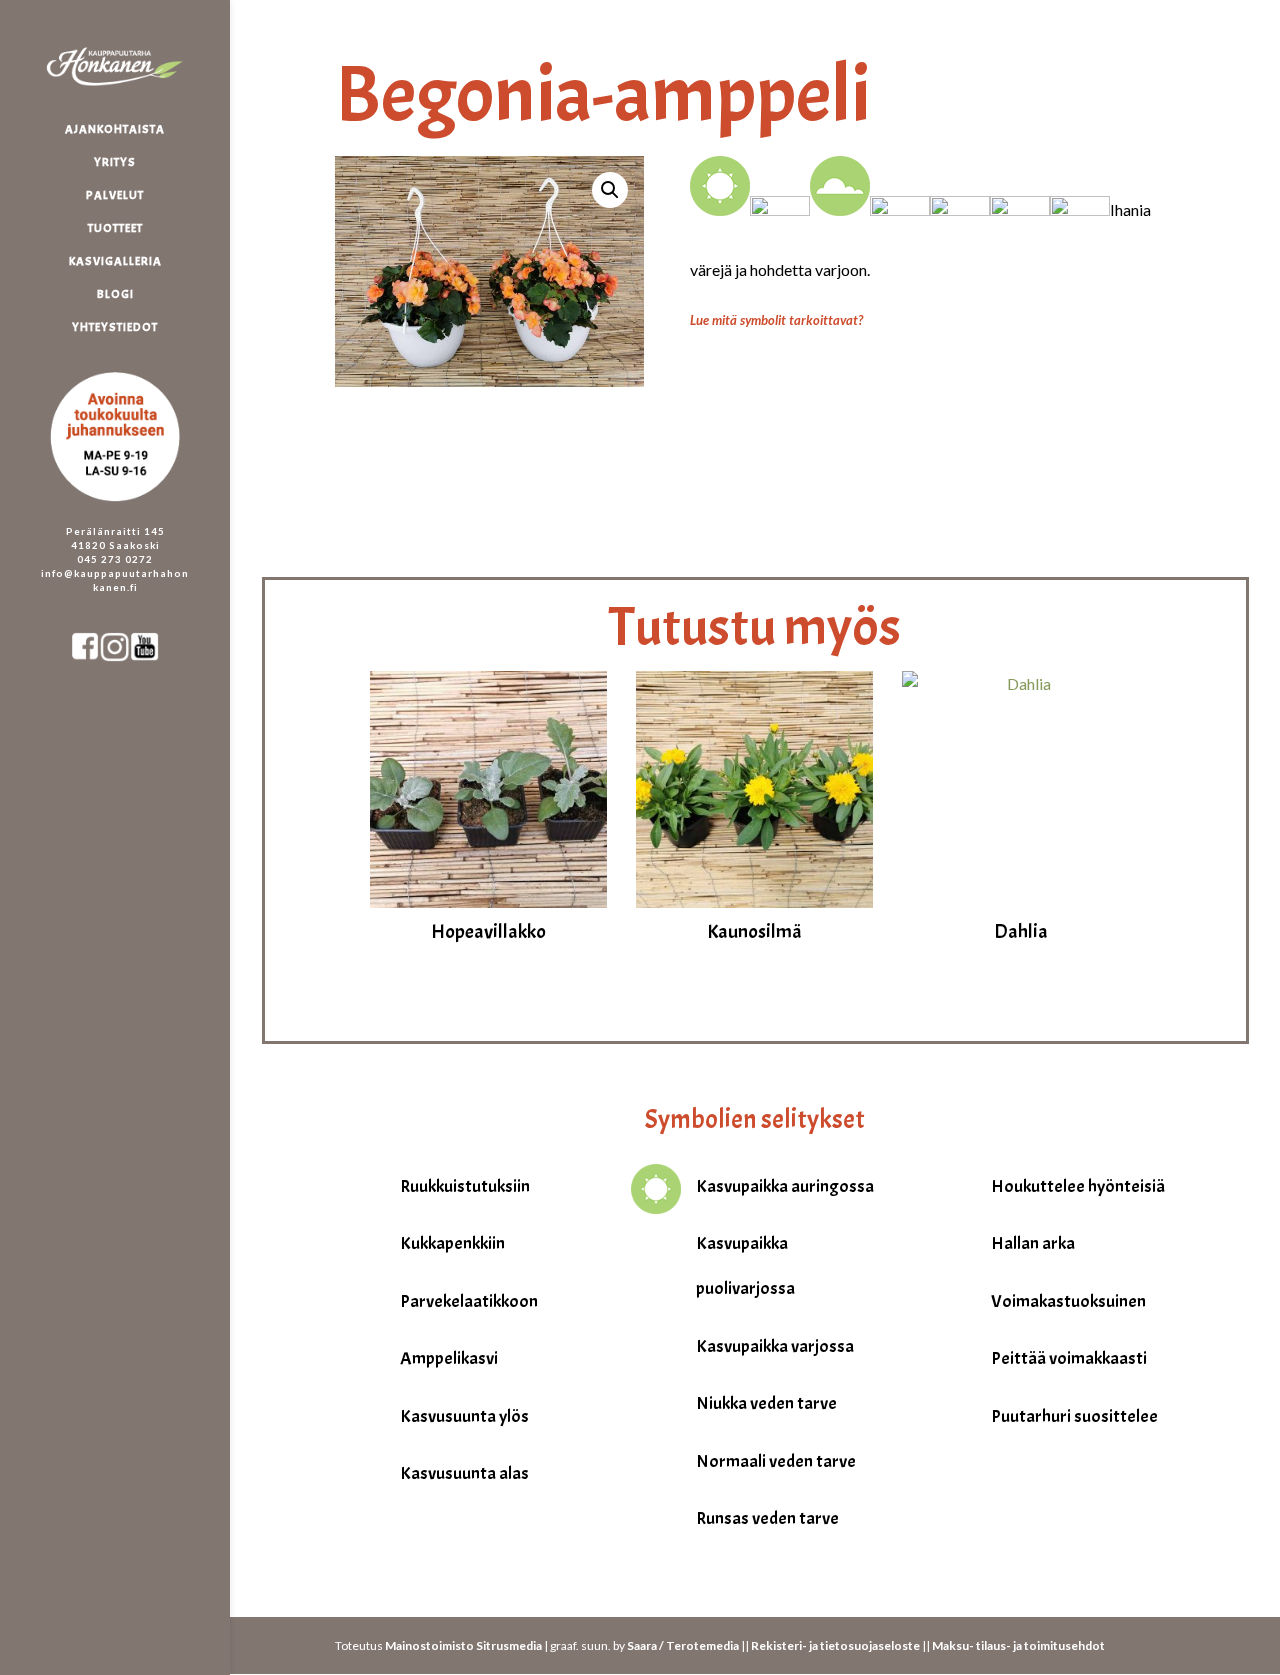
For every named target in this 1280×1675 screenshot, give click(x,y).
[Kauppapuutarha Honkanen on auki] (135, 362)
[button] (610, 190)
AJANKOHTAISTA (115, 129)
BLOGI (115, 294)
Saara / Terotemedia (683, 1645)
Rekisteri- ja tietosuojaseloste (835, 1645)
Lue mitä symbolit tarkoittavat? (776, 320)
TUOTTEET (115, 228)
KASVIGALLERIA (115, 261)
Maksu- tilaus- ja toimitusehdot (1018, 1645)
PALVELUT (115, 195)
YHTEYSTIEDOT (115, 327)
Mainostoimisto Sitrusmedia (463, 1645)
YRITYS (115, 162)
